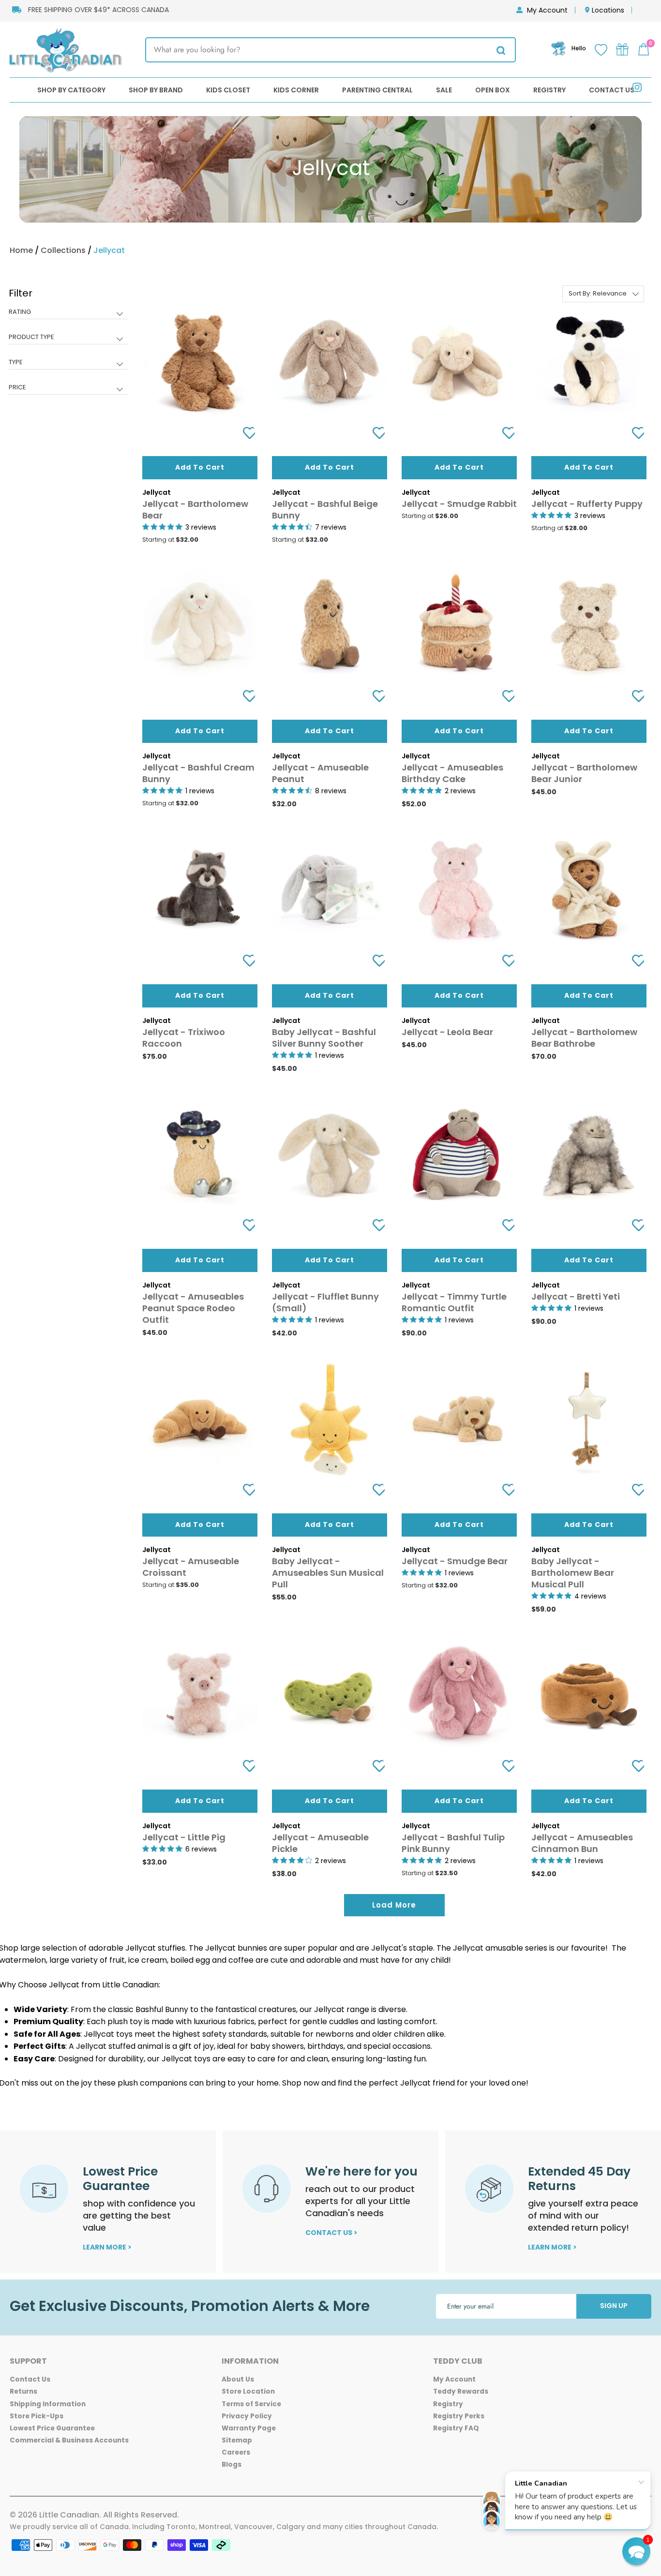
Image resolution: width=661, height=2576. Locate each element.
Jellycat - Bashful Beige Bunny (325, 510)
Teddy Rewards (461, 2391)
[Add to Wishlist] (245, 433)
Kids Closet (228, 90)
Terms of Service (251, 2404)
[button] (636, 2551)
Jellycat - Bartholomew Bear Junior (584, 773)
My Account (547, 10)
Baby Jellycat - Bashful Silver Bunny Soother (324, 1038)
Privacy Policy (247, 2416)
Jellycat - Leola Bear (447, 1032)
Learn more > (107, 2247)
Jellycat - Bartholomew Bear (195, 510)
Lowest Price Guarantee (52, 2428)
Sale (444, 90)
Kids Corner (296, 90)
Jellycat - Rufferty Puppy (587, 504)
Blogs (232, 2465)
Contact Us (612, 90)
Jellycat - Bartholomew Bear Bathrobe (584, 1038)
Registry (549, 90)
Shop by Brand (156, 90)
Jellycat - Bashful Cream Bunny (198, 773)
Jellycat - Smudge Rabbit (459, 504)
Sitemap (237, 2440)
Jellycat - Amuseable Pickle (320, 1843)
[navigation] (68, 347)
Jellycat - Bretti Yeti (576, 1296)
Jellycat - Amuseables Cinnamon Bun (582, 1843)
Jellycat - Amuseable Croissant (191, 1567)
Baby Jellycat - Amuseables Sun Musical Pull (328, 1573)
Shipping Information (48, 2404)
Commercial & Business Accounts (69, 2440)
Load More (394, 1905)
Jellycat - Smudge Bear (455, 1561)
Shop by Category (71, 90)
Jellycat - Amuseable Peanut (320, 773)
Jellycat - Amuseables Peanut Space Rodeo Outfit (193, 1308)
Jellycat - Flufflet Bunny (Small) (325, 1302)
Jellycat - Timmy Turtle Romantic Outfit (454, 1302)
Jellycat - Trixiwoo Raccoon (184, 1038)
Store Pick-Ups (37, 2416)
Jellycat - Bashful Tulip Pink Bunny (453, 1843)
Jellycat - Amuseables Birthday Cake (452, 773)
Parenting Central (377, 90)
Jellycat (109, 250)
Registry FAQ (456, 2428)
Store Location (248, 2391)
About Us (238, 2379)
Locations (608, 10)
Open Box (493, 90)
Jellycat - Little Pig (184, 1837)
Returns (23, 2391)
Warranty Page (249, 2428)
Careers (236, 2452)
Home (21, 250)
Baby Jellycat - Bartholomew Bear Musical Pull (573, 1573)
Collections (63, 250)
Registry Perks (459, 2416)
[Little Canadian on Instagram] (637, 89)
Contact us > (331, 2233)
